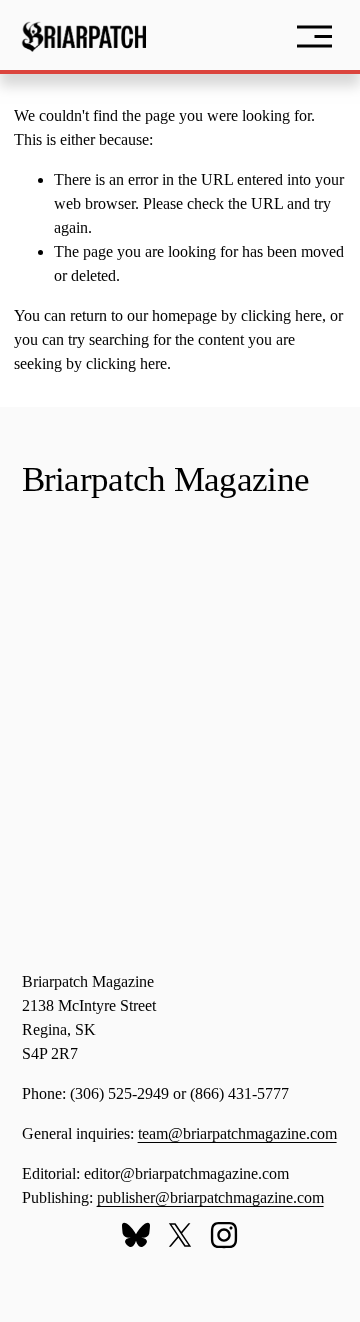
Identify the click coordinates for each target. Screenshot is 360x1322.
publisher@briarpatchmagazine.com (210, 1197)
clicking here (281, 315)
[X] (180, 1235)
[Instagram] (224, 1235)
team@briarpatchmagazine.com (237, 1133)
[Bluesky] (136, 1235)
